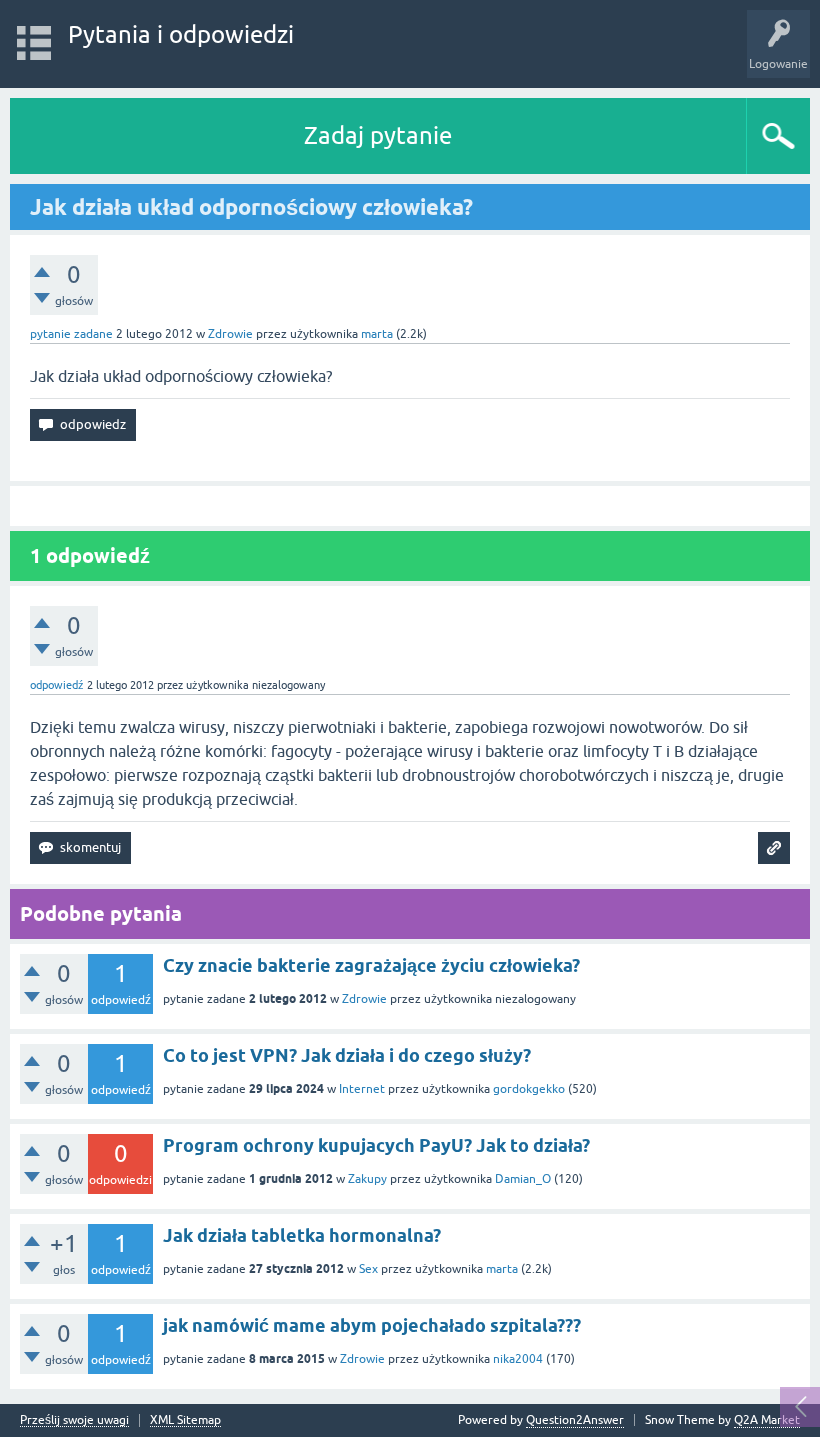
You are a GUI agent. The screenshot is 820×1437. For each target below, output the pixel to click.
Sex (368, 1269)
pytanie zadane (71, 334)
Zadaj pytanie (378, 135)
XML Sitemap (185, 1420)
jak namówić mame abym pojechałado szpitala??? (372, 1325)
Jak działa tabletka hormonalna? (302, 1235)
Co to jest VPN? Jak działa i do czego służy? (347, 1055)
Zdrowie (230, 334)
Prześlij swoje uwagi (74, 1420)
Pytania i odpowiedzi (181, 34)
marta (502, 1269)
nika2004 (518, 1359)
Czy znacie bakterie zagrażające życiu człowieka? (371, 965)
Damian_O (523, 1179)
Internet (362, 1089)
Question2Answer (575, 1420)
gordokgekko (529, 1089)
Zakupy (367, 1179)
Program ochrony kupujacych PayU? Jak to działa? (376, 1145)
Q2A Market (767, 1420)
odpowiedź (57, 685)
